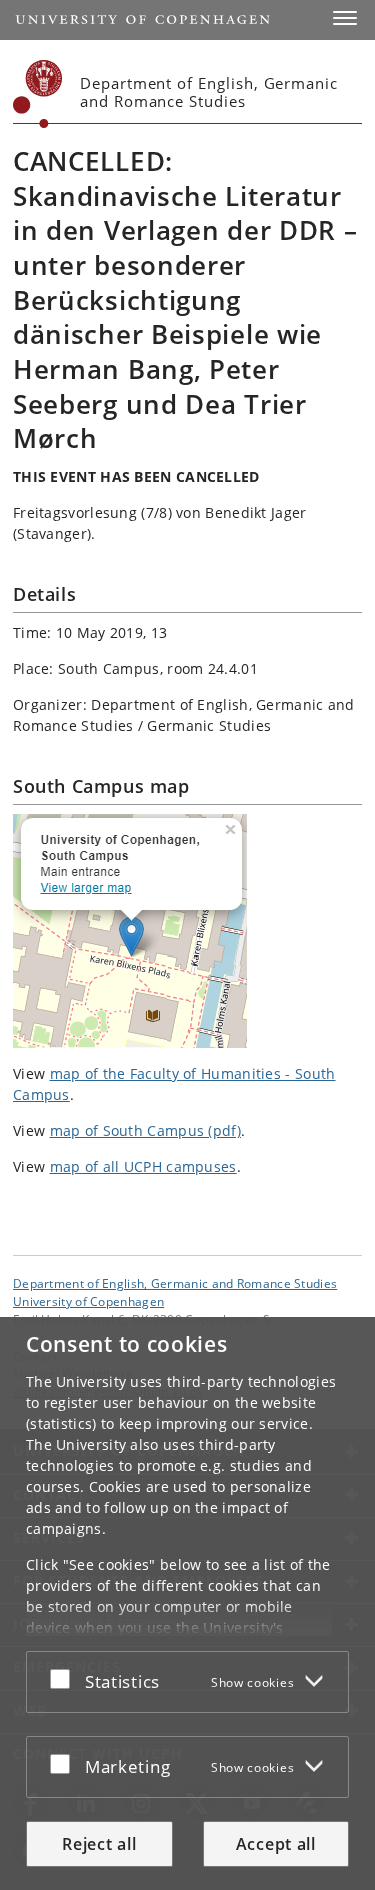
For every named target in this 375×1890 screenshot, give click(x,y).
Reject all (99, 1844)
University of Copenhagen (88, 1301)
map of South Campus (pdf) (146, 1130)
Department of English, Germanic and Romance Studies (175, 1283)
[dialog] (187, 1603)
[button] (345, 18)
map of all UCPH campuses (143, 1166)
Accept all (276, 1844)
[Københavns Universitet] (38, 94)
